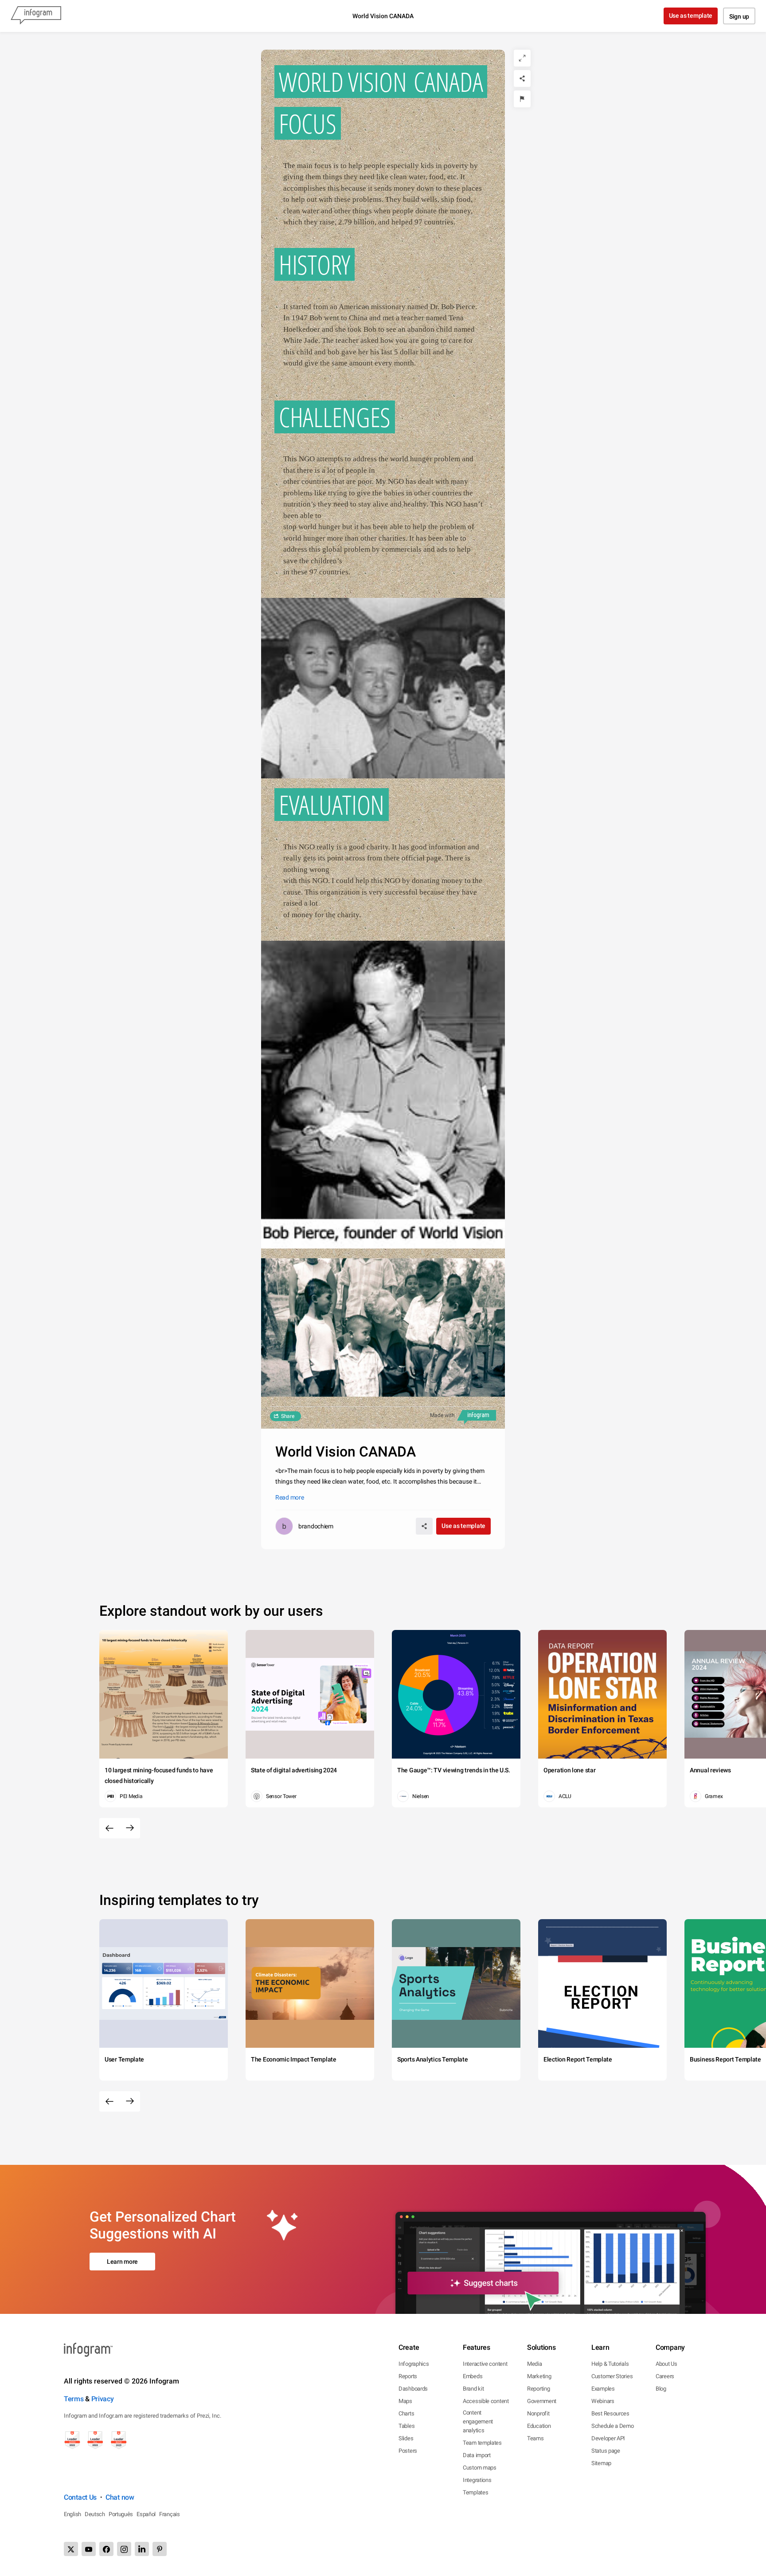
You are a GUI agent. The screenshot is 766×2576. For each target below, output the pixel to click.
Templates (475, 2492)
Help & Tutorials (610, 2364)
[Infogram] (36, 16)
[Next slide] (130, 1828)
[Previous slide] (109, 1828)
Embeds (473, 2376)
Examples (603, 2389)
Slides (406, 2438)
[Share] (522, 79)
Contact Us (80, 2497)
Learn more (122, 2262)
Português (121, 2514)
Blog (661, 2389)
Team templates (482, 2443)
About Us (666, 2364)
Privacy (103, 2399)
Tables (406, 2426)
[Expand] (522, 58)
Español (146, 2514)
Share (288, 1416)
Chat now (120, 2497)
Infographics (414, 2364)
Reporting (538, 2389)
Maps (405, 2401)
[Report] (522, 99)
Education (539, 2426)
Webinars (603, 2401)
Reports (408, 2376)
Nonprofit (538, 2413)
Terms (74, 2399)
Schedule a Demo (613, 2426)
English (72, 2514)
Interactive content (485, 2364)
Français (170, 2514)
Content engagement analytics (478, 2421)
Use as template (691, 16)
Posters (408, 2451)
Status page (606, 2451)
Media (535, 2364)
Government (542, 2401)
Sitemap (601, 2463)
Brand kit (473, 2389)
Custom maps (480, 2468)
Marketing (539, 2376)
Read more (289, 1497)
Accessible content (486, 2401)
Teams (535, 2438)
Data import (477, 2455)
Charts (406, 2413)
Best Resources (610, 2413)
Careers (665, 2376)
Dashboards (413, 2389)
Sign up (739, 16)
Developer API (608, 2438)
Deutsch (95, 2514)
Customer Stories (612, 2376)
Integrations (477, 2480)
